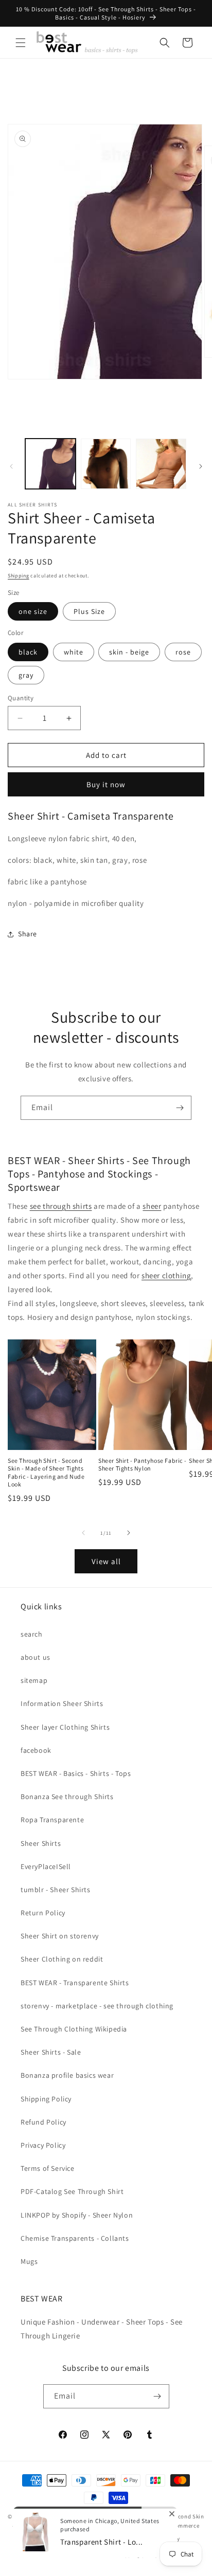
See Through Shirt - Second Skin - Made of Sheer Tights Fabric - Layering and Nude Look (46, 1473)
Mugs (29, 2261)
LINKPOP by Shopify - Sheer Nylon (77, 2215)
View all (106, 1561)
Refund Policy (43, 2122)
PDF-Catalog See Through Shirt (72, 2191)
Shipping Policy (46, 2099)
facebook (36, 1750)
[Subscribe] (180, 1108)
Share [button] (28, 934)
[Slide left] (11, 466)
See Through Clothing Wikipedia (74, 2029)
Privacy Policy (43, 2145)
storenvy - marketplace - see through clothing (97, 2006)
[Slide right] (201, 466)
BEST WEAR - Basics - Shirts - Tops (76, 1773)
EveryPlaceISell (46, 1866)
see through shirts (61, 1206)
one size (33, 611)
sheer (152, 1206)
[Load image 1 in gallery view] (50, 464)
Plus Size (89, 611)
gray (26, 675)
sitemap (34, 1680)
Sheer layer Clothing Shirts (65, 1727)
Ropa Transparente (52, 1820)
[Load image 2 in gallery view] (106, 464)
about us (36, 1657)
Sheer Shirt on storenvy (60, 1936)
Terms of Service (48, 2168)
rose (183, 652)
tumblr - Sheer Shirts (56, 1890)
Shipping (19, 576)
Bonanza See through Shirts (67, 1797)
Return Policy (43, 1913)
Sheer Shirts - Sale (51, 2052)
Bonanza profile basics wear (67, 2075)
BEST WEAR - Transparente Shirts (75, 1983)
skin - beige (129, 652)
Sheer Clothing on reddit (62, 1959)
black (28, 652)
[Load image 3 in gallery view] (161, 464)
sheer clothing (166, 1275)
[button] (21, 43)
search (32, 1634)
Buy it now (106, 784)
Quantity (21, 698)
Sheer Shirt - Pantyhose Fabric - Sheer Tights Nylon (142, 1465)
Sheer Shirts (41, 1843)
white (74, 652)
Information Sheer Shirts (62, 1703)
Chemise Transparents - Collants (75, 2238)
